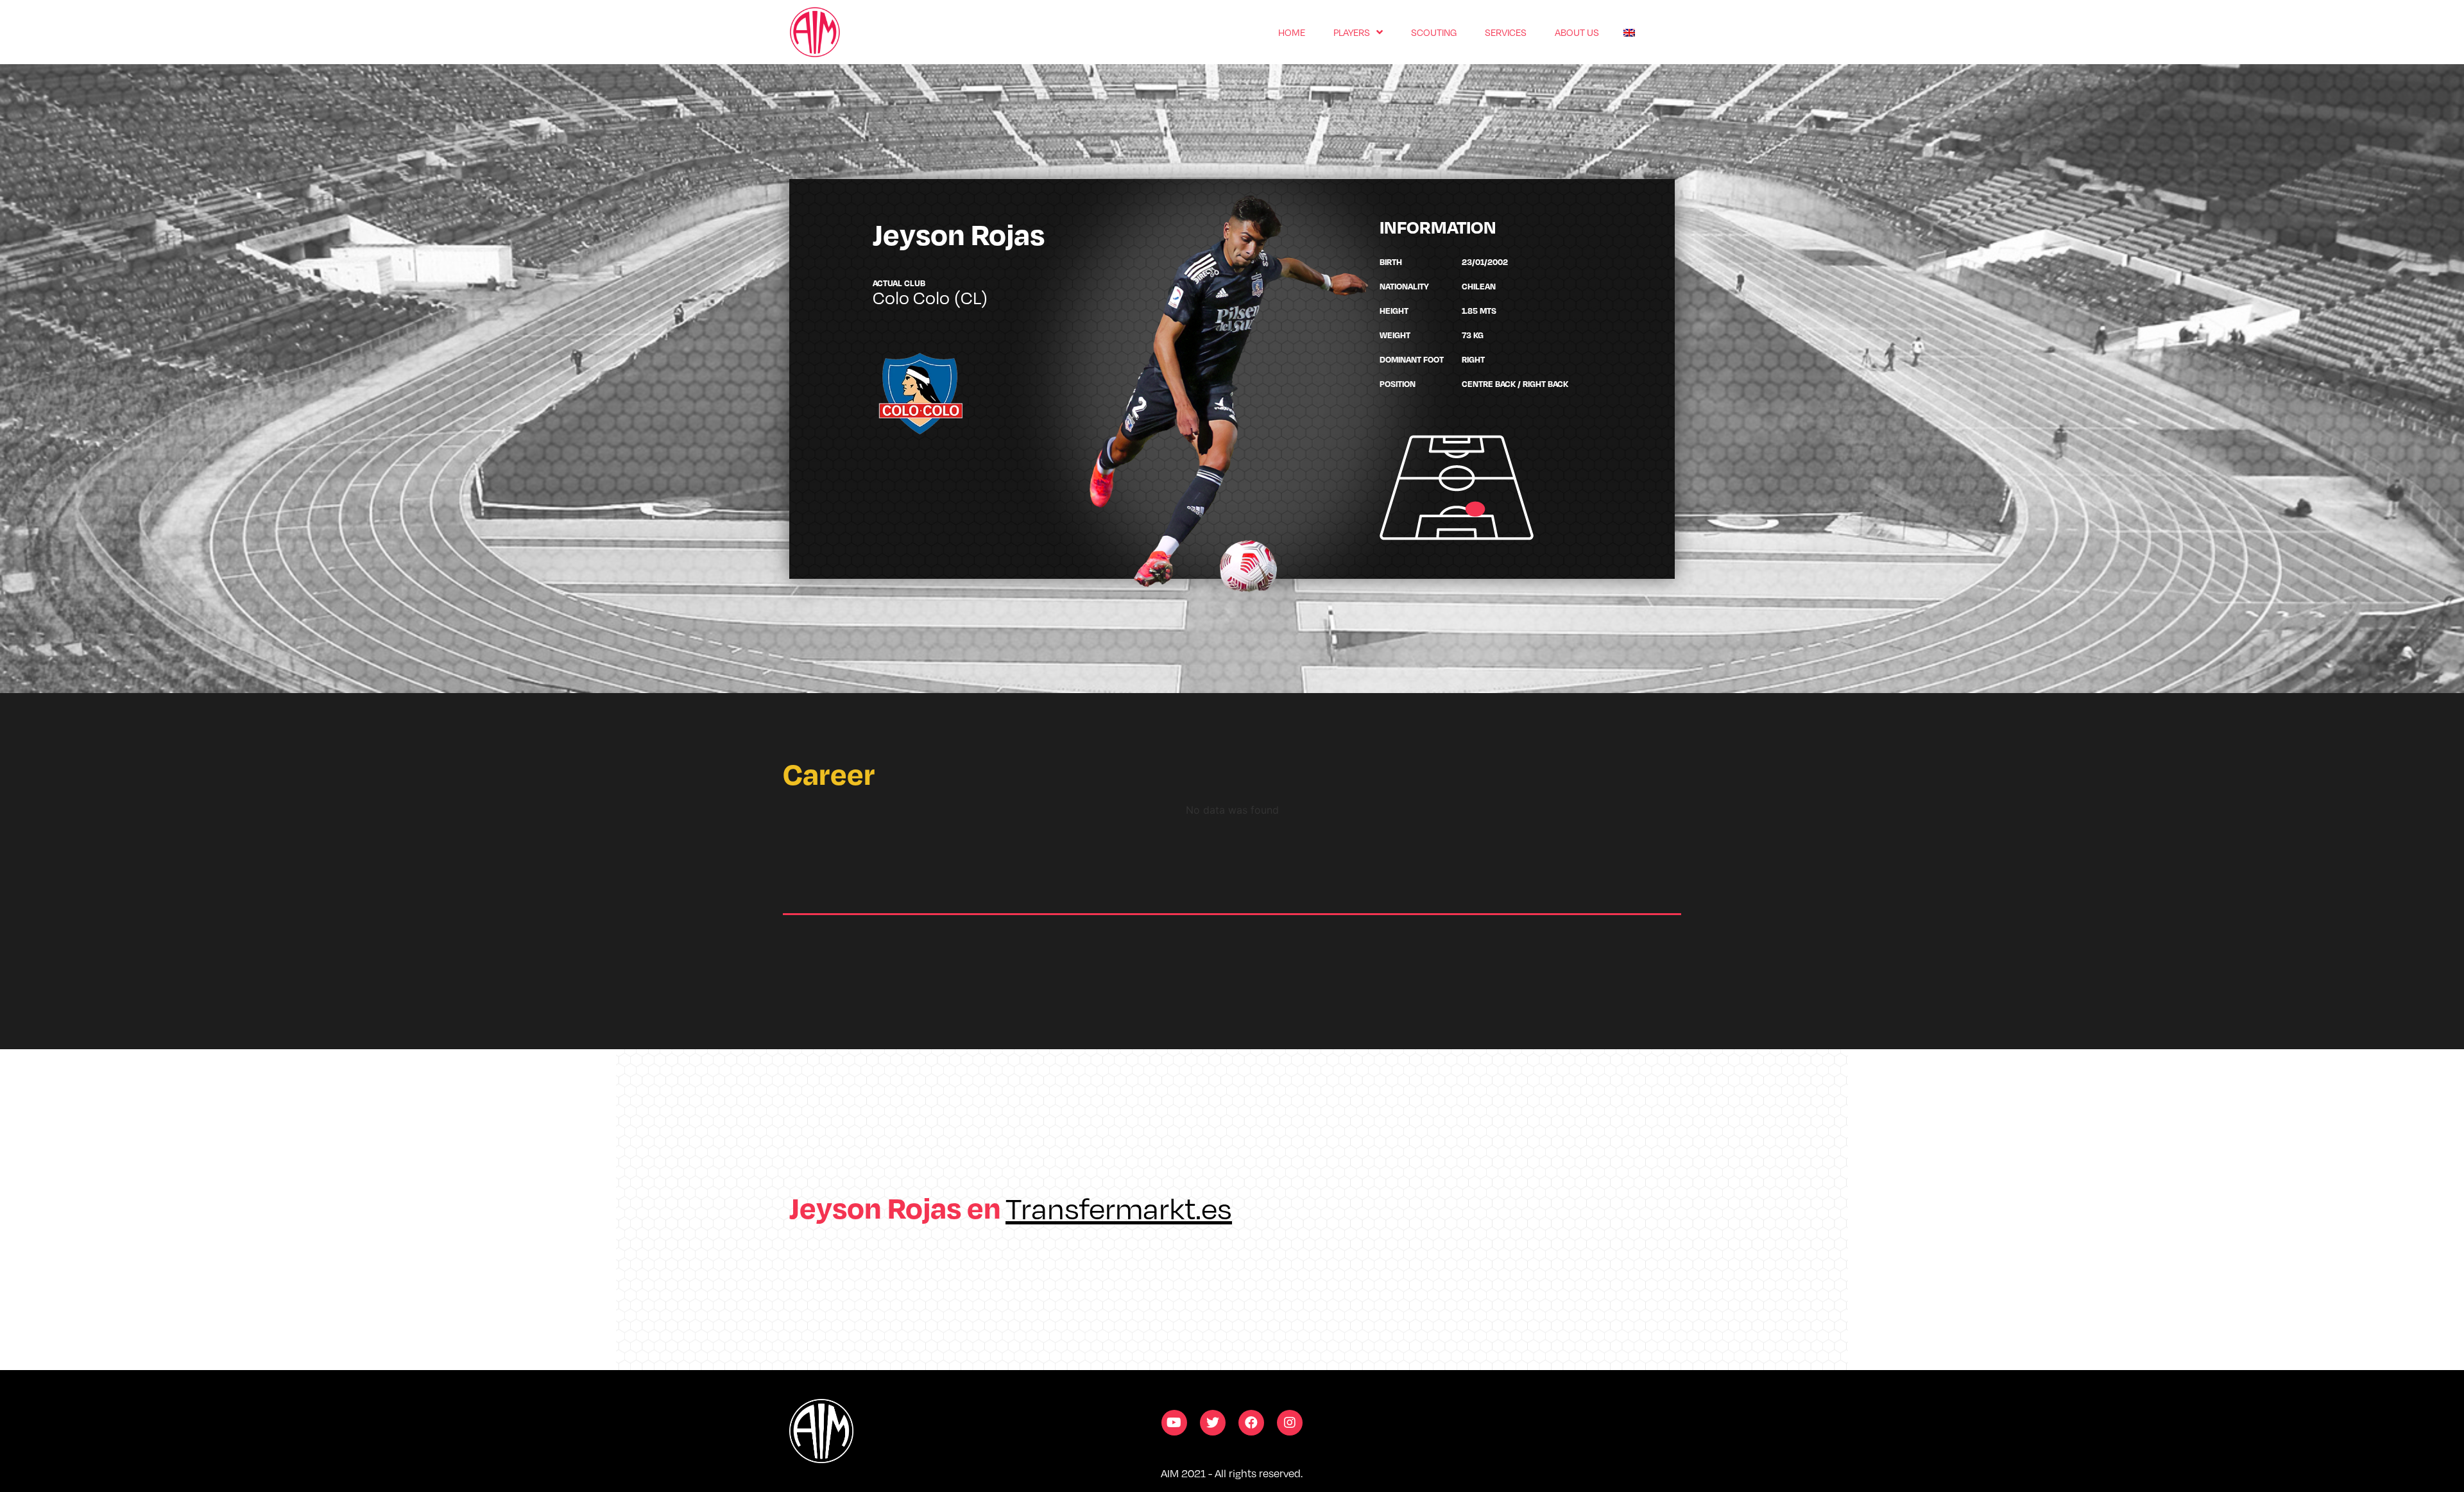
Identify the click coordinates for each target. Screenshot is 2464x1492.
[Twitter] (1213, 1423)
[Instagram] (1290, 1423)
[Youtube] (1174, 1423)
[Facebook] (1251, 1423)
